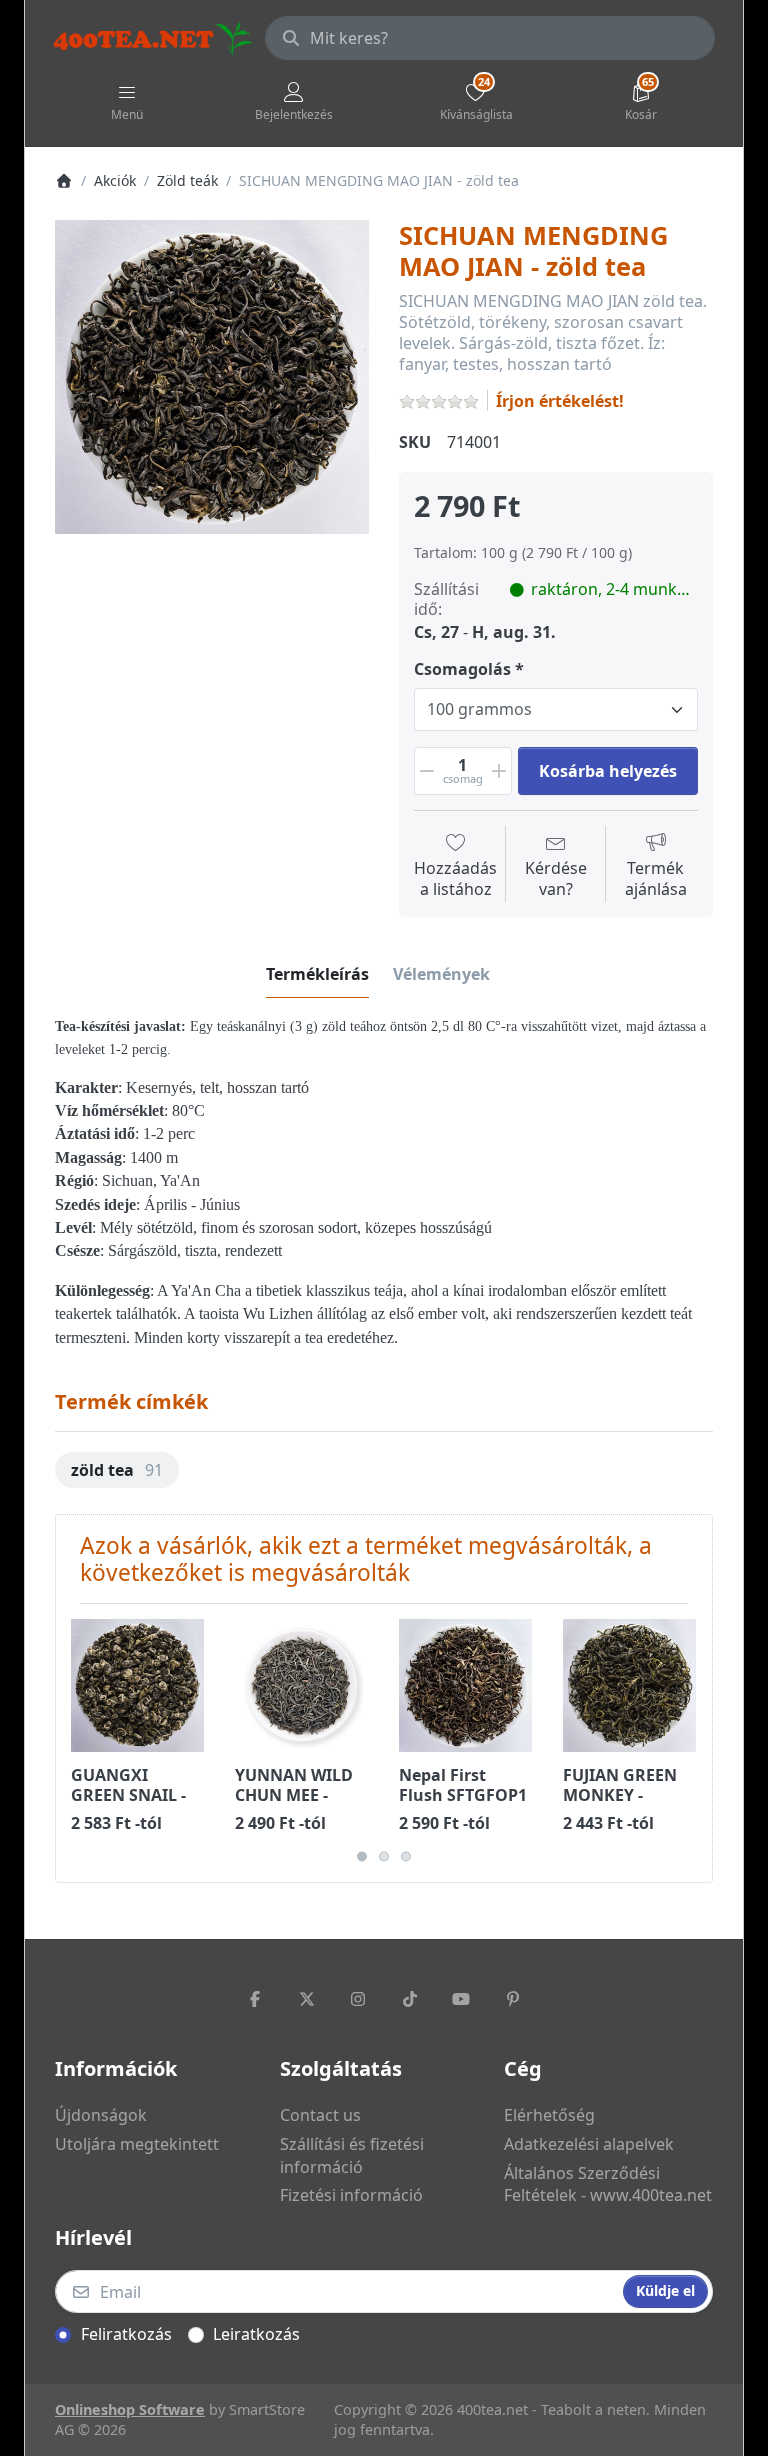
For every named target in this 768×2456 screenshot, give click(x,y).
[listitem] (212, 377)
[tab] (317, 974)
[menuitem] (117, 1470)
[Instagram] (358, 1999)
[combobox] (490, 38)
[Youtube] (462, 1999)
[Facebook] (255, 1999)
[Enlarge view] (212, 377)
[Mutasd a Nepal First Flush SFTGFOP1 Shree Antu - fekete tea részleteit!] (465, 1685)
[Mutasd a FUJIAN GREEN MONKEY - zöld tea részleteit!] (629, 1685)
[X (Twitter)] (307, 1999)
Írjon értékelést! (560, 401)
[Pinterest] (513, 1999)
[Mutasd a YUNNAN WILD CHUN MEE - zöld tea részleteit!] (301, 1685)
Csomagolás (462, 669)
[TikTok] (410, 1999)
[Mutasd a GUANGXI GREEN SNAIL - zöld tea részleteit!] (137, 1685)
